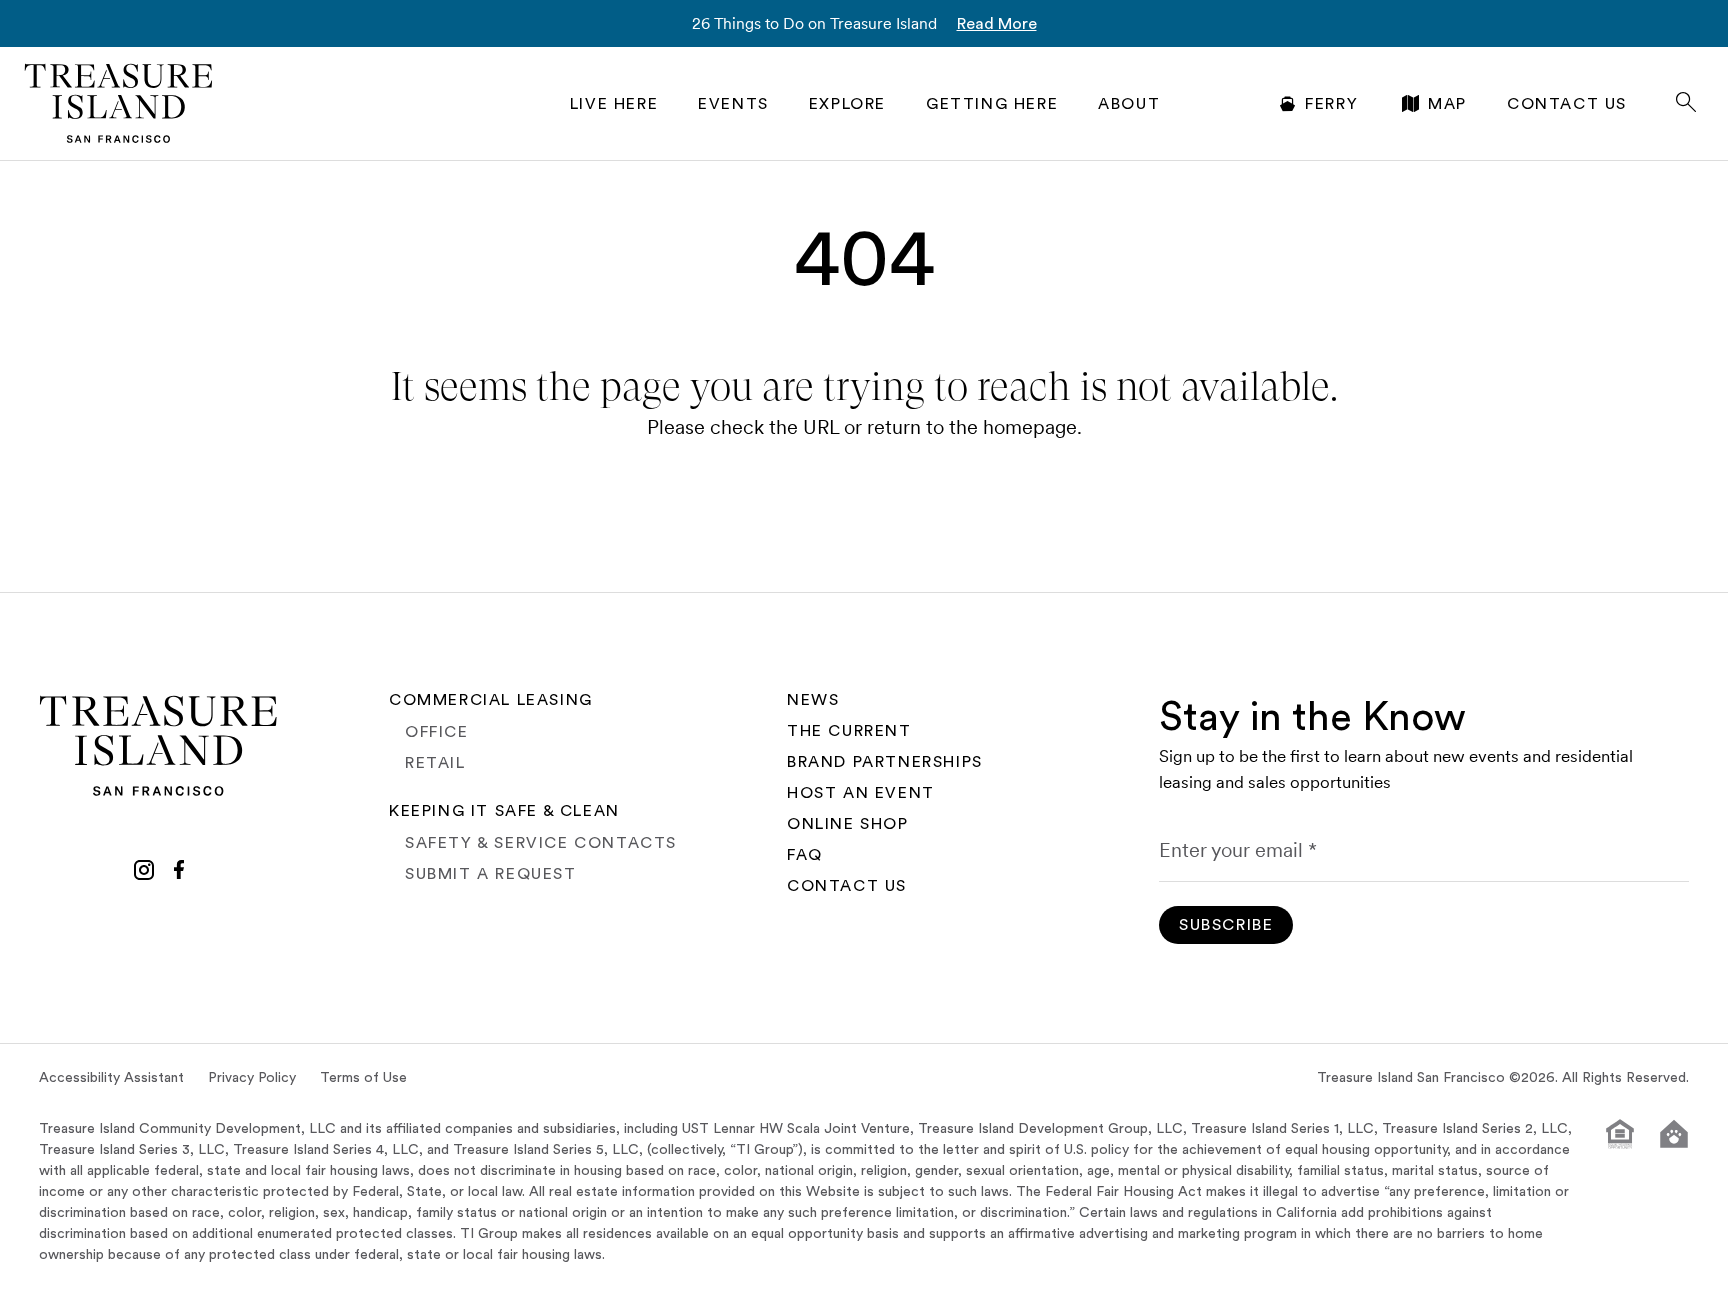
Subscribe (1226, 925)
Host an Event (861, 793)
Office (437, 732)
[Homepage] (119, 103)
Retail (435, 763)
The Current (849, 731)
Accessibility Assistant (111, 1078)
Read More (997, 24)
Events (733, 104)
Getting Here (992, 104)
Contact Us (1567, 104)
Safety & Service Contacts (541, 843)
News (813, 700)
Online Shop (848, 824)
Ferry (1331, 104)
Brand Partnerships (885, 762)
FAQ (805, 855)
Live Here (614, 104)
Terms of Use (363, 1078)
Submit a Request (491, 874)
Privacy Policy (252, 1078)
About (1129, 104)
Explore (847, 104)
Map (1447, 104)
